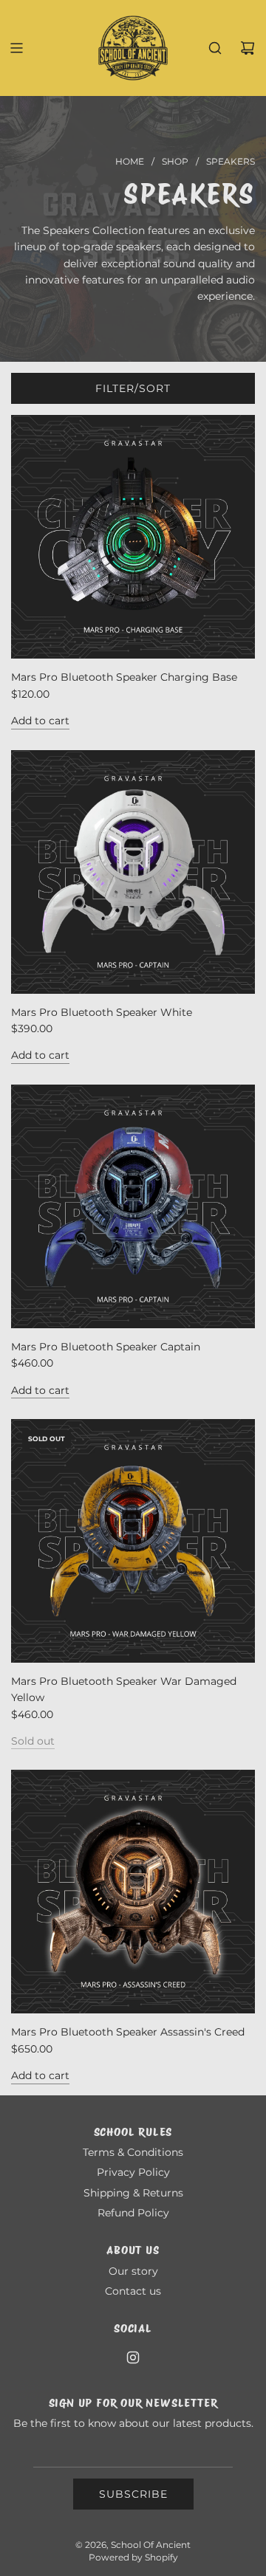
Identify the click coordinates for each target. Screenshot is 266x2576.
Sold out (33, 1741)
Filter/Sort (133, 388)
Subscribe (133, 2494)
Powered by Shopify (133, 2557)
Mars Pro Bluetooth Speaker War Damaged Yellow (124, 1689)
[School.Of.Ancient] (133, 2357)
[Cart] (248, 48)
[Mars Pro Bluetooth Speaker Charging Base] (133, 537)
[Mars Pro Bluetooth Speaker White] (133, 872)
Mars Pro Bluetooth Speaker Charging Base (124, 677)
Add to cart (40, 721)
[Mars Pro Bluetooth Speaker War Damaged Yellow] (133, 1541)
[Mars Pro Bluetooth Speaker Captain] (133, 1206)
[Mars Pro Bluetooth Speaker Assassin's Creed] (133, 1892)
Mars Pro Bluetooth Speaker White (102, 1012)
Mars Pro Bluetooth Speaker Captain (106, 1347)
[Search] (215, 48)
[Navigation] (16, 48)
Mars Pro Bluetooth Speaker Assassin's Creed (128, 2032)
